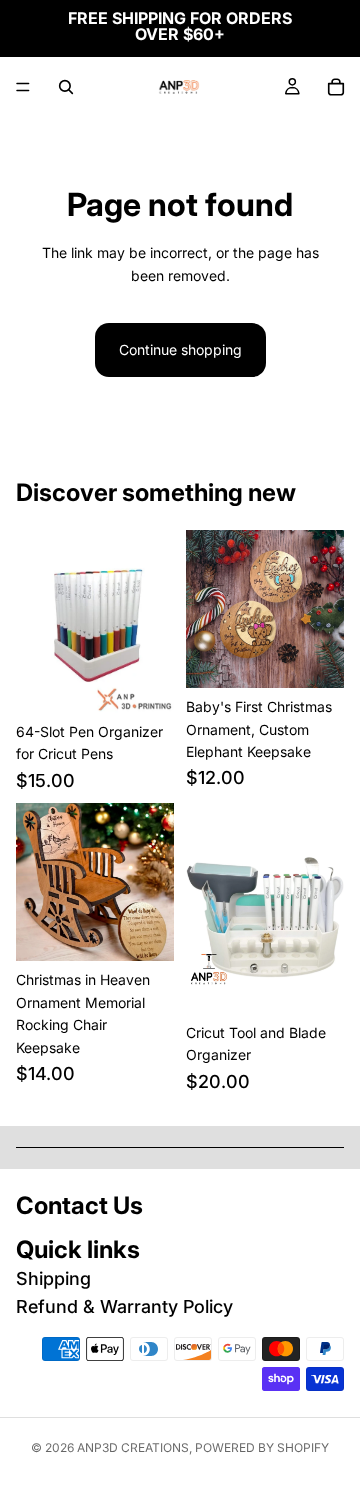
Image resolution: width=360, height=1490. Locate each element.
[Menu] (23, 87)
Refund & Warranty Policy (124, 1306)
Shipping (53, 1278)
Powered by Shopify (262, 1447)
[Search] (66, 87)
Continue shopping (180, 349)
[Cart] (336, 87)
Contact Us (79, 1205)
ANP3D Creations (133, 1447)
